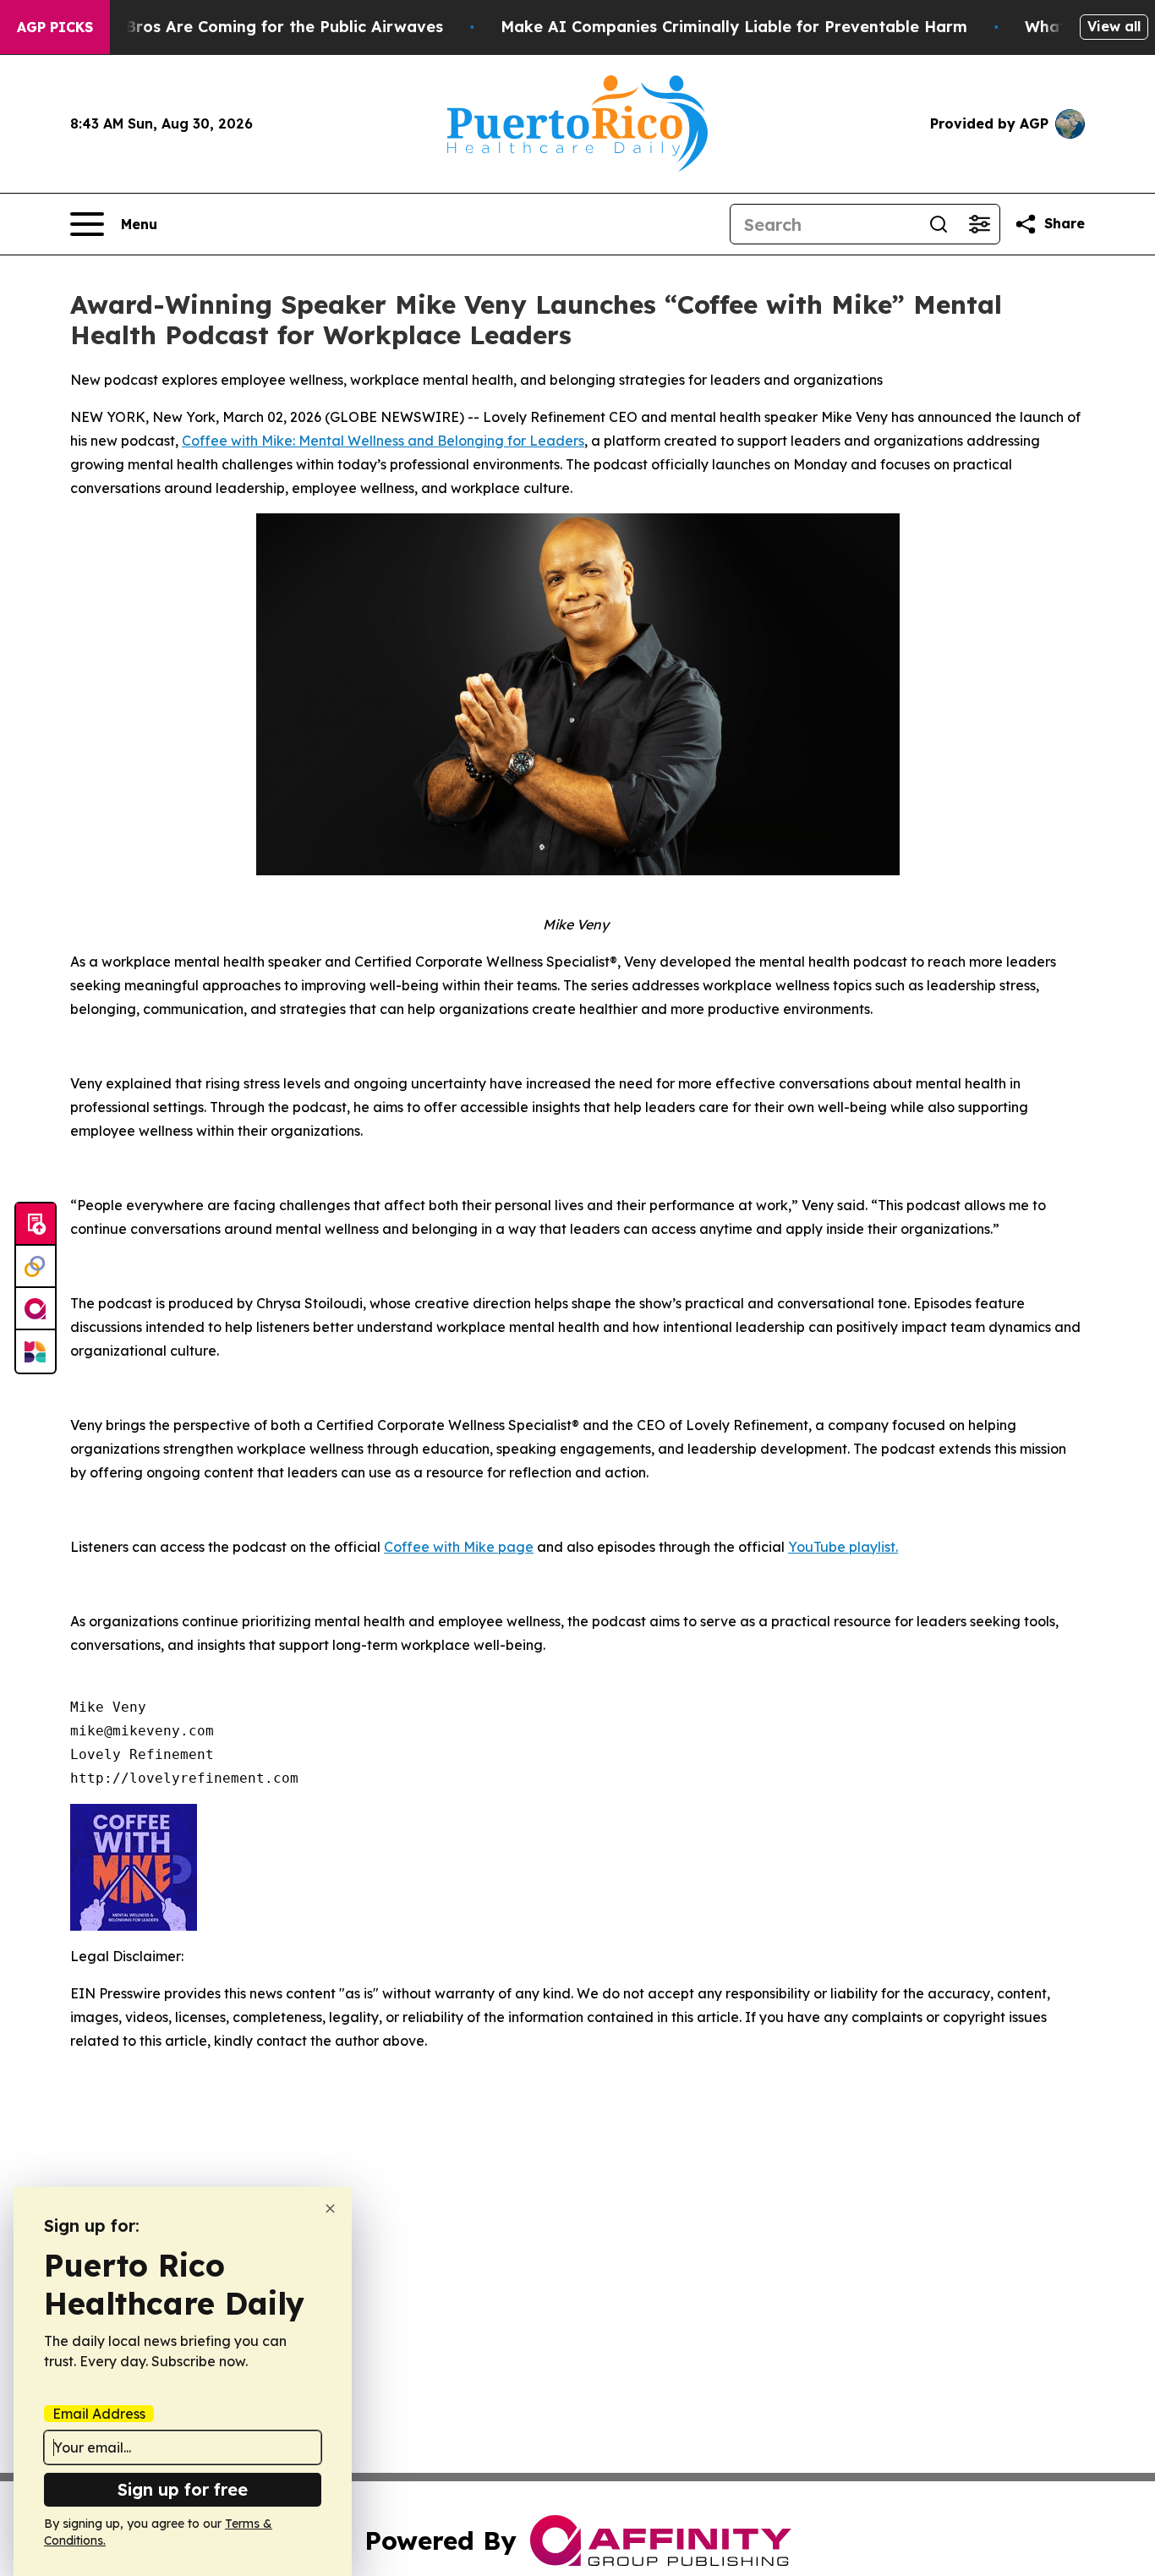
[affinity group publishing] (36, 1309)
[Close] (330, 2209)
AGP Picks (55, 27)
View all (1114, 26)
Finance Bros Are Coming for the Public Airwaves (252, 27)
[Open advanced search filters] (979, 224)
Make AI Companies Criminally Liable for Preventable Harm (734, 27)
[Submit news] (36, 1225)
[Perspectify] (36, 1267)
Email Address (99, 2414)
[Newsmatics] (36, 1351)
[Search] (939, 224)
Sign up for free (183, 2489)
